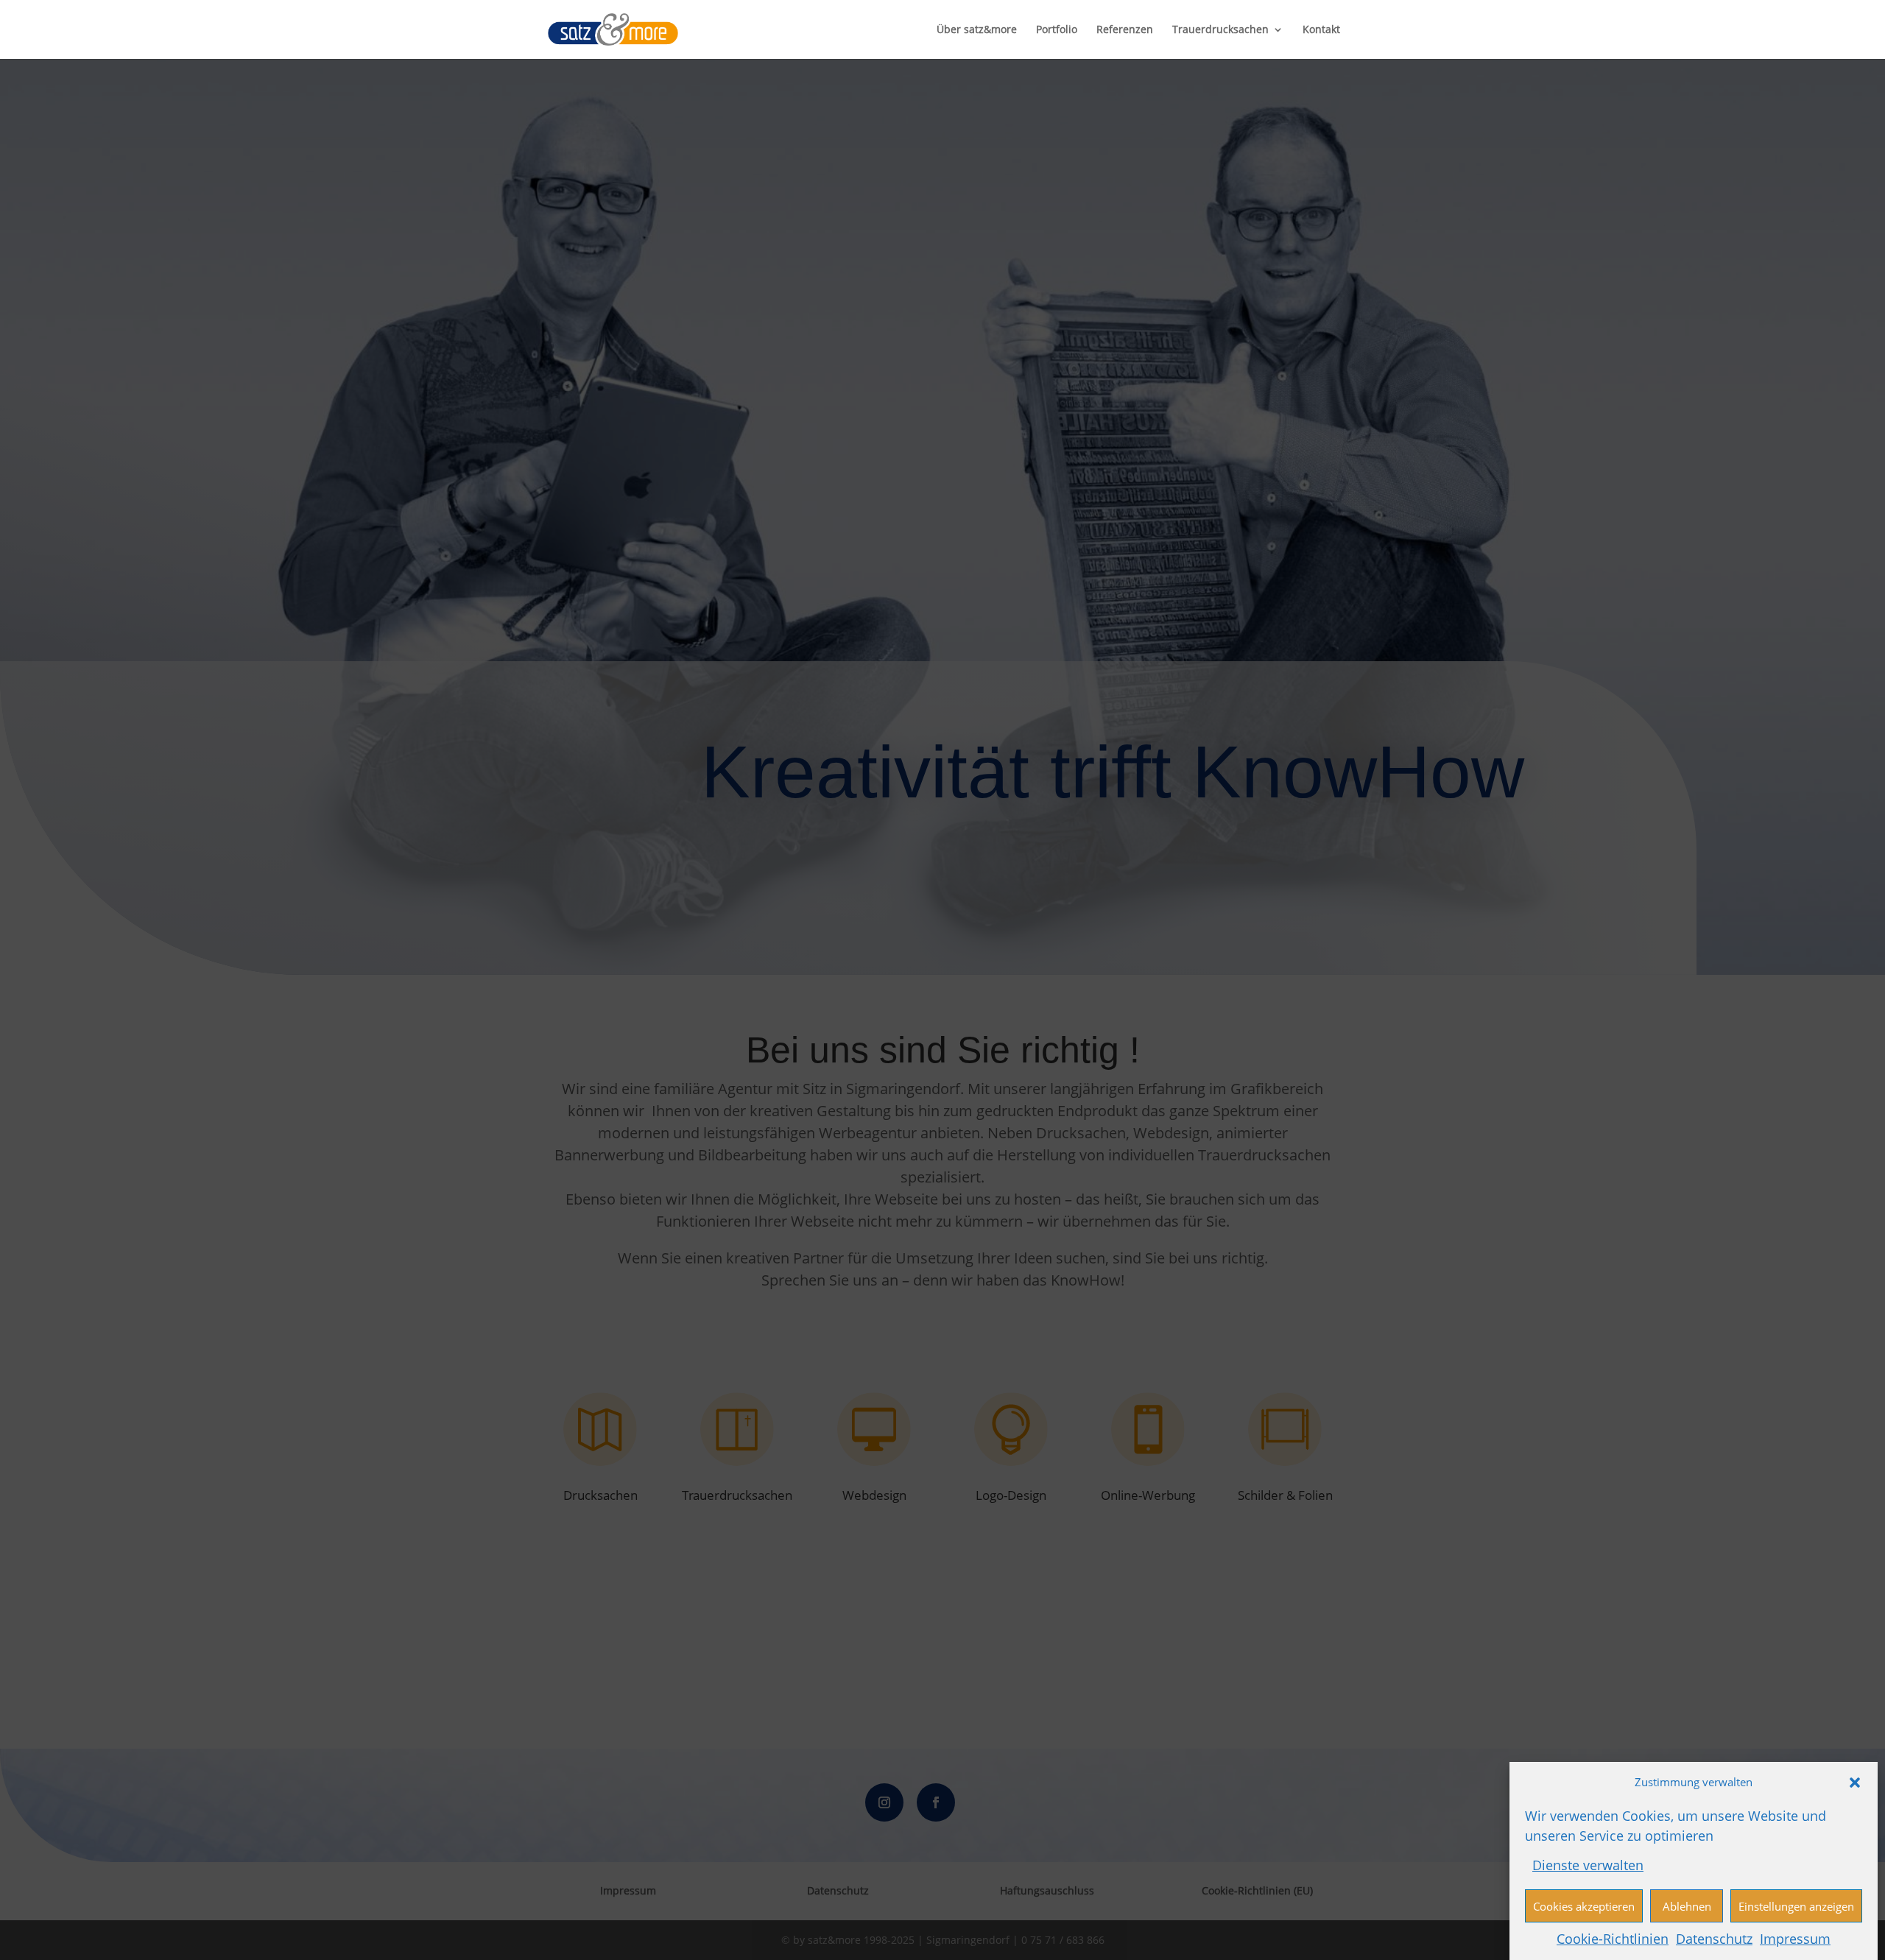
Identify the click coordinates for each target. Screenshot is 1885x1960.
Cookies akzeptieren (1584, 1906)
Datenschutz (1714, 1938)
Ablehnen (1687, 1906)
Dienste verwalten (1588, 1864)
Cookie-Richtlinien (1613, 1938)
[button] (1855, 1783)
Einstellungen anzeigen (1796, 1906)
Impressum (1795, 1938)
